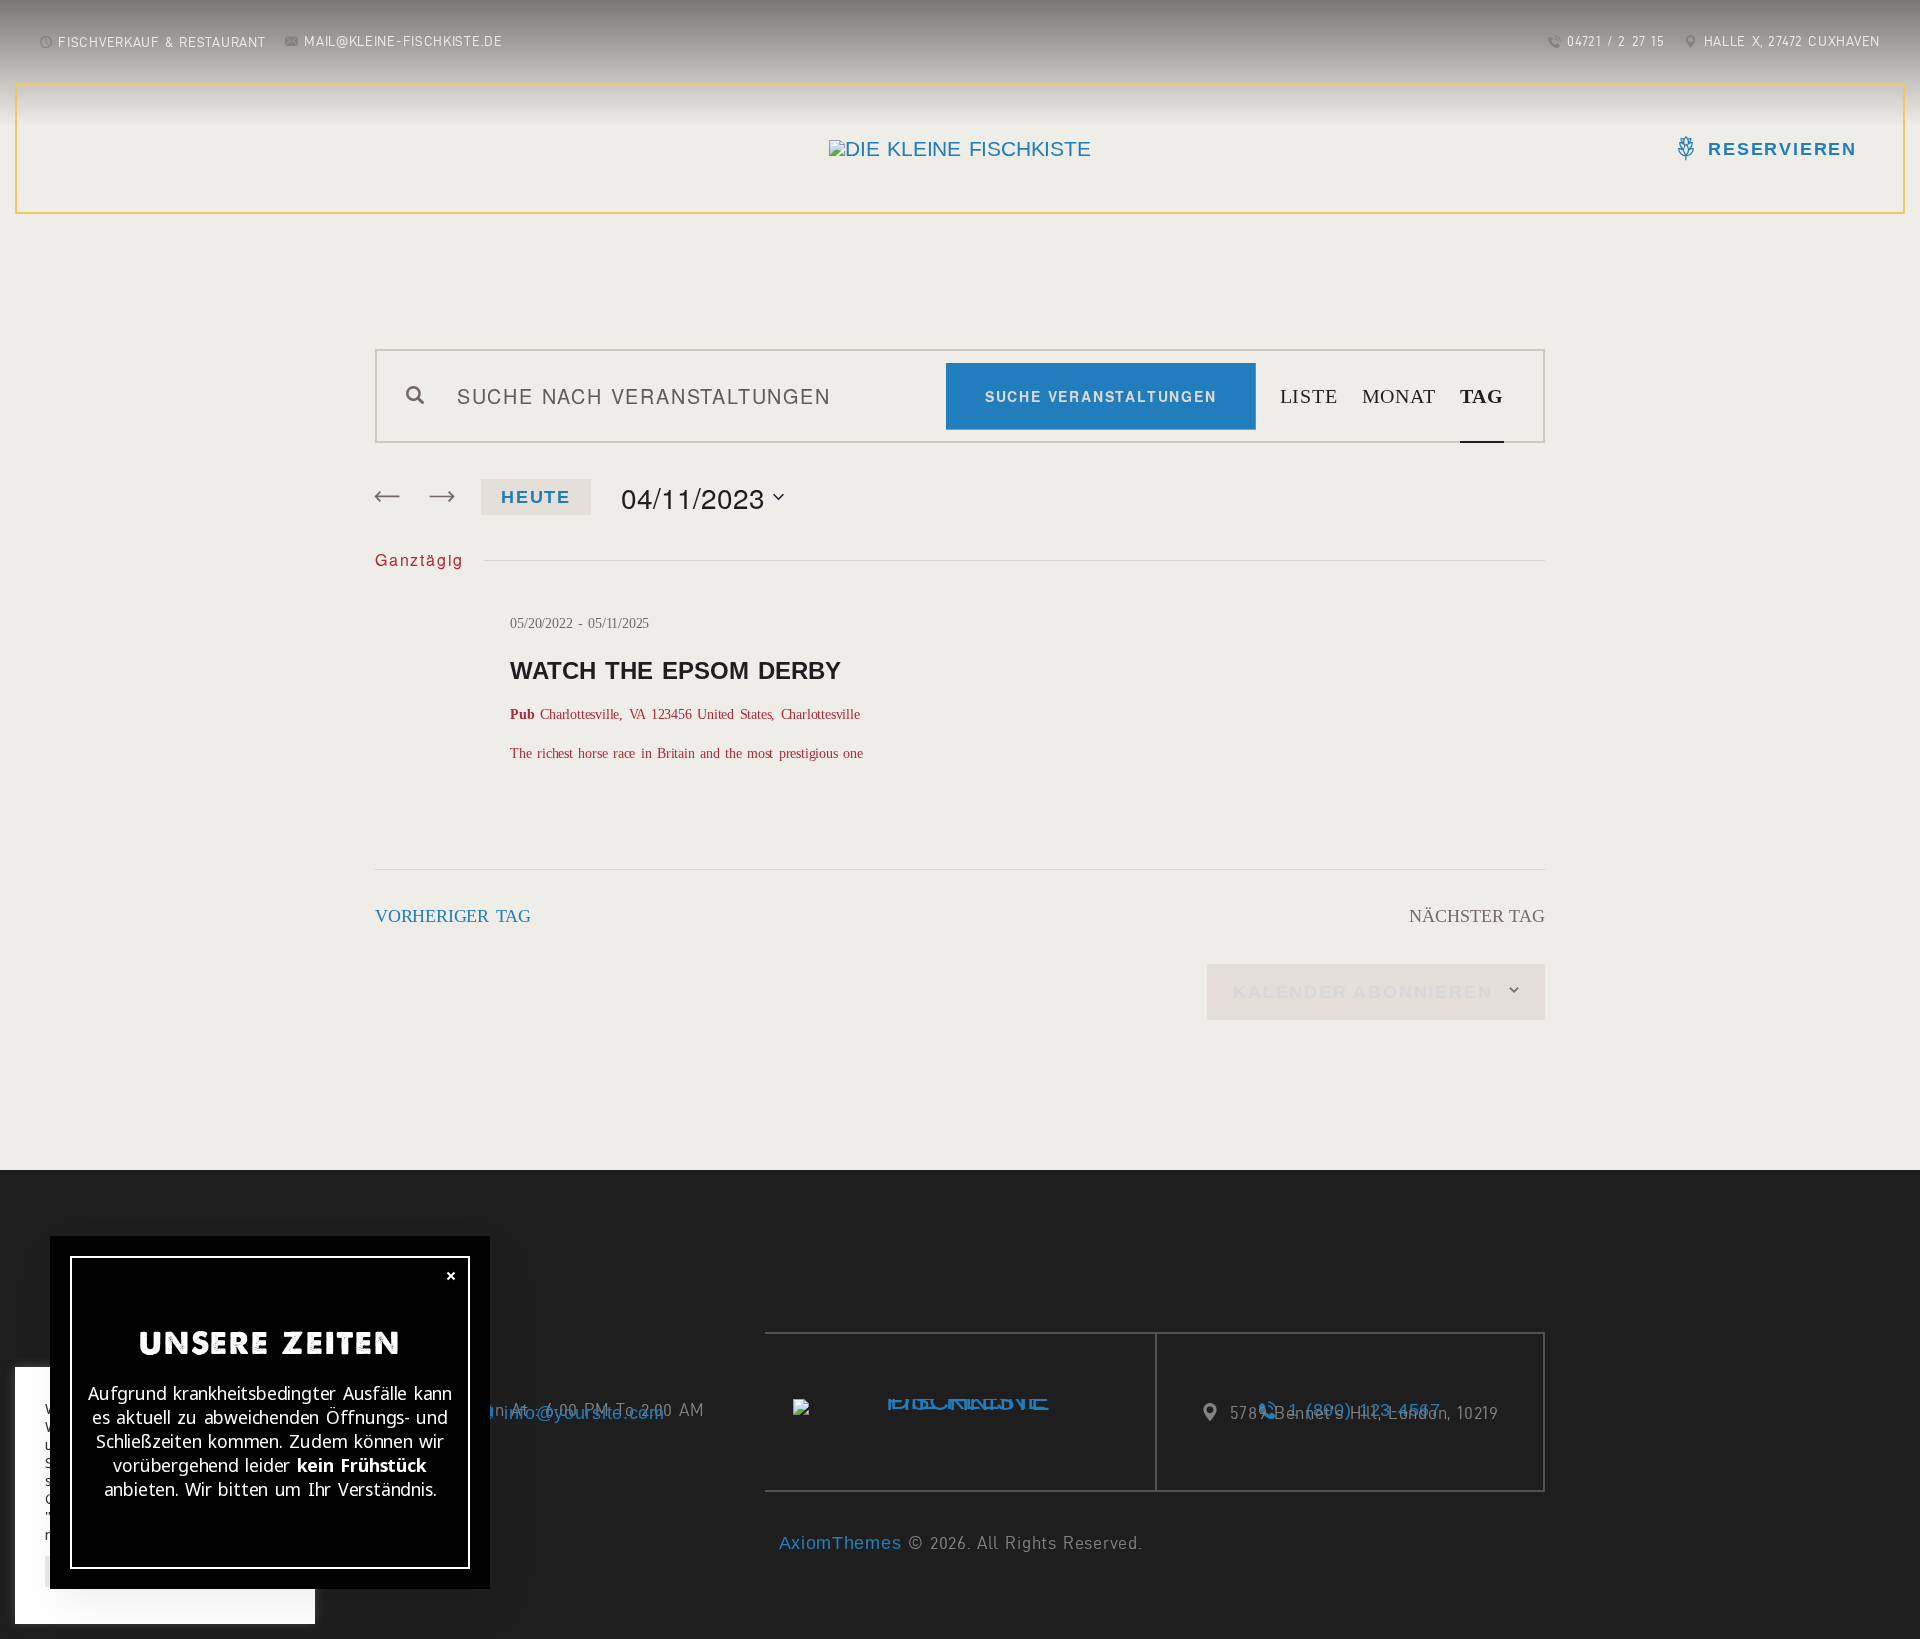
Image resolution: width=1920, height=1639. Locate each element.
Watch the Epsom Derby (675, 670)
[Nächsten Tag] (441, 497)
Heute (536, 497)
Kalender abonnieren (1362, 992)
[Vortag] (388, 497)
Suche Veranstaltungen (1101, 396)
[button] (32, 30)
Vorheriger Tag (453, 916)
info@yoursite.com (584, 1413)
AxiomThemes (840, 1543)
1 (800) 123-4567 (1364, 1410)
